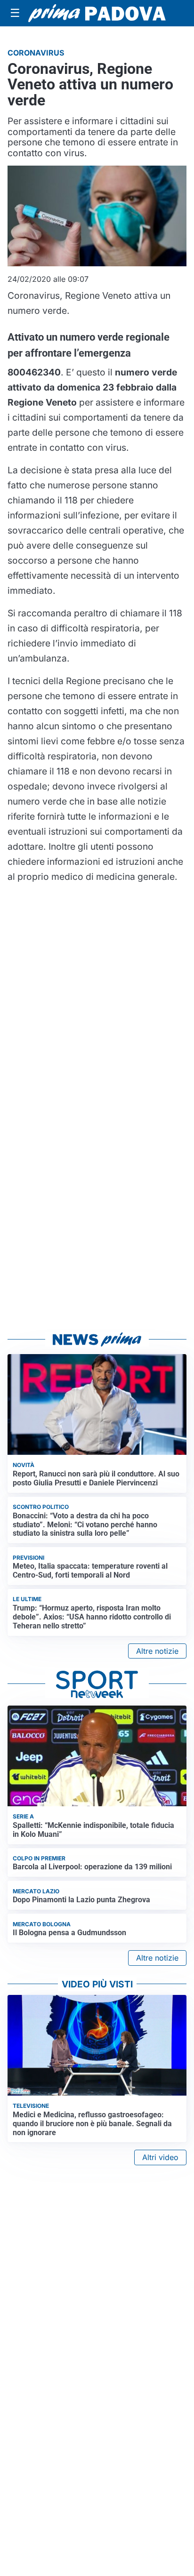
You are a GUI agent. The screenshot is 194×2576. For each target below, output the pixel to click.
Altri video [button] (160, 2157)
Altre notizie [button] (157, 1651)
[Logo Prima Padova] (97, 13)
